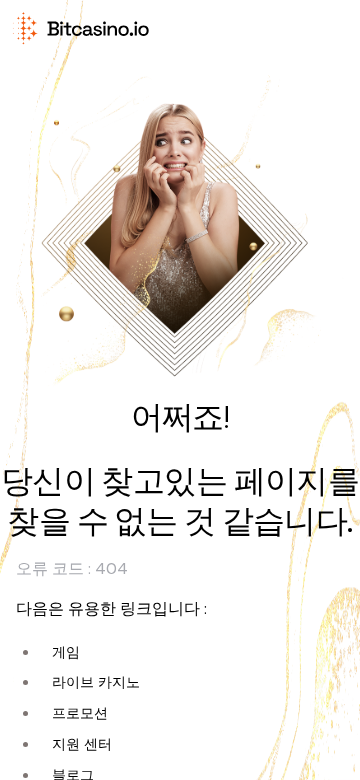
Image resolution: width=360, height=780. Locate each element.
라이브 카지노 (96, 682)
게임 (66, 652)
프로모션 (80, 713)
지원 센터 (82, 744)
